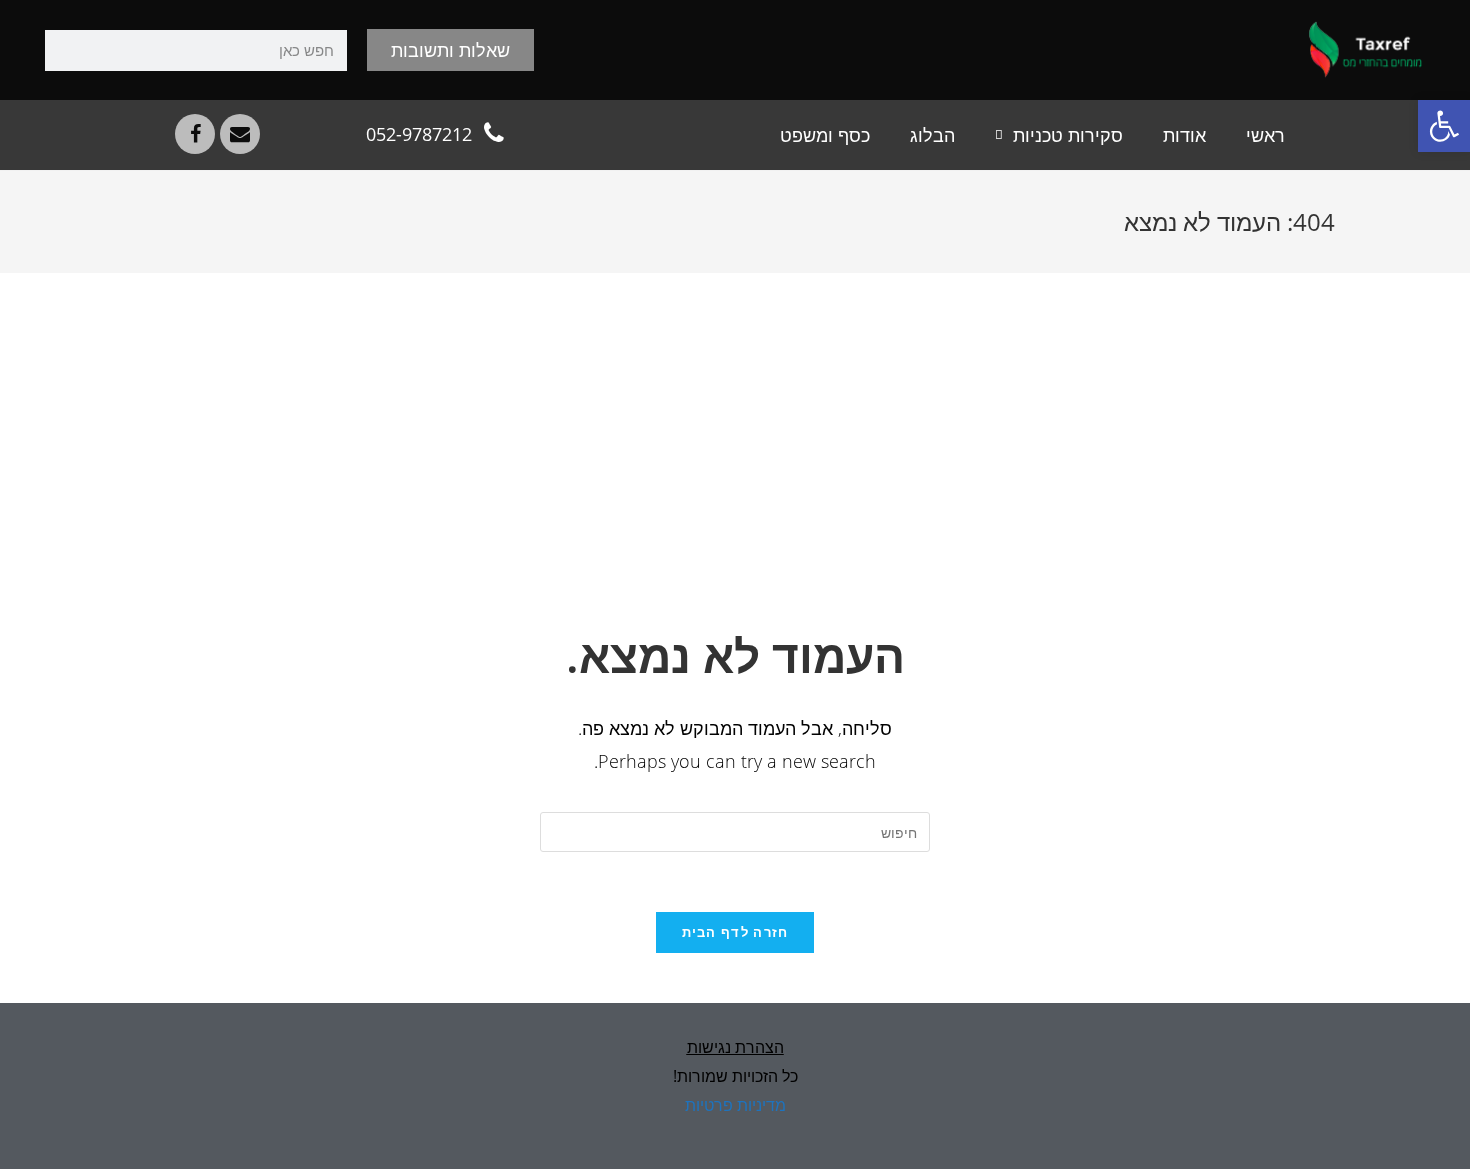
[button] (1444, 126)
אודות (1184, 135)
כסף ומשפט (825, 135)
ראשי (1265, 135)
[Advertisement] (735, 473)
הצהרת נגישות (735, 1047)
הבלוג (932, 135)
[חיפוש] (65, 50)
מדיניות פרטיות (735, 1105)
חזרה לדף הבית (735, 932)
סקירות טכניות (1068, 135)
